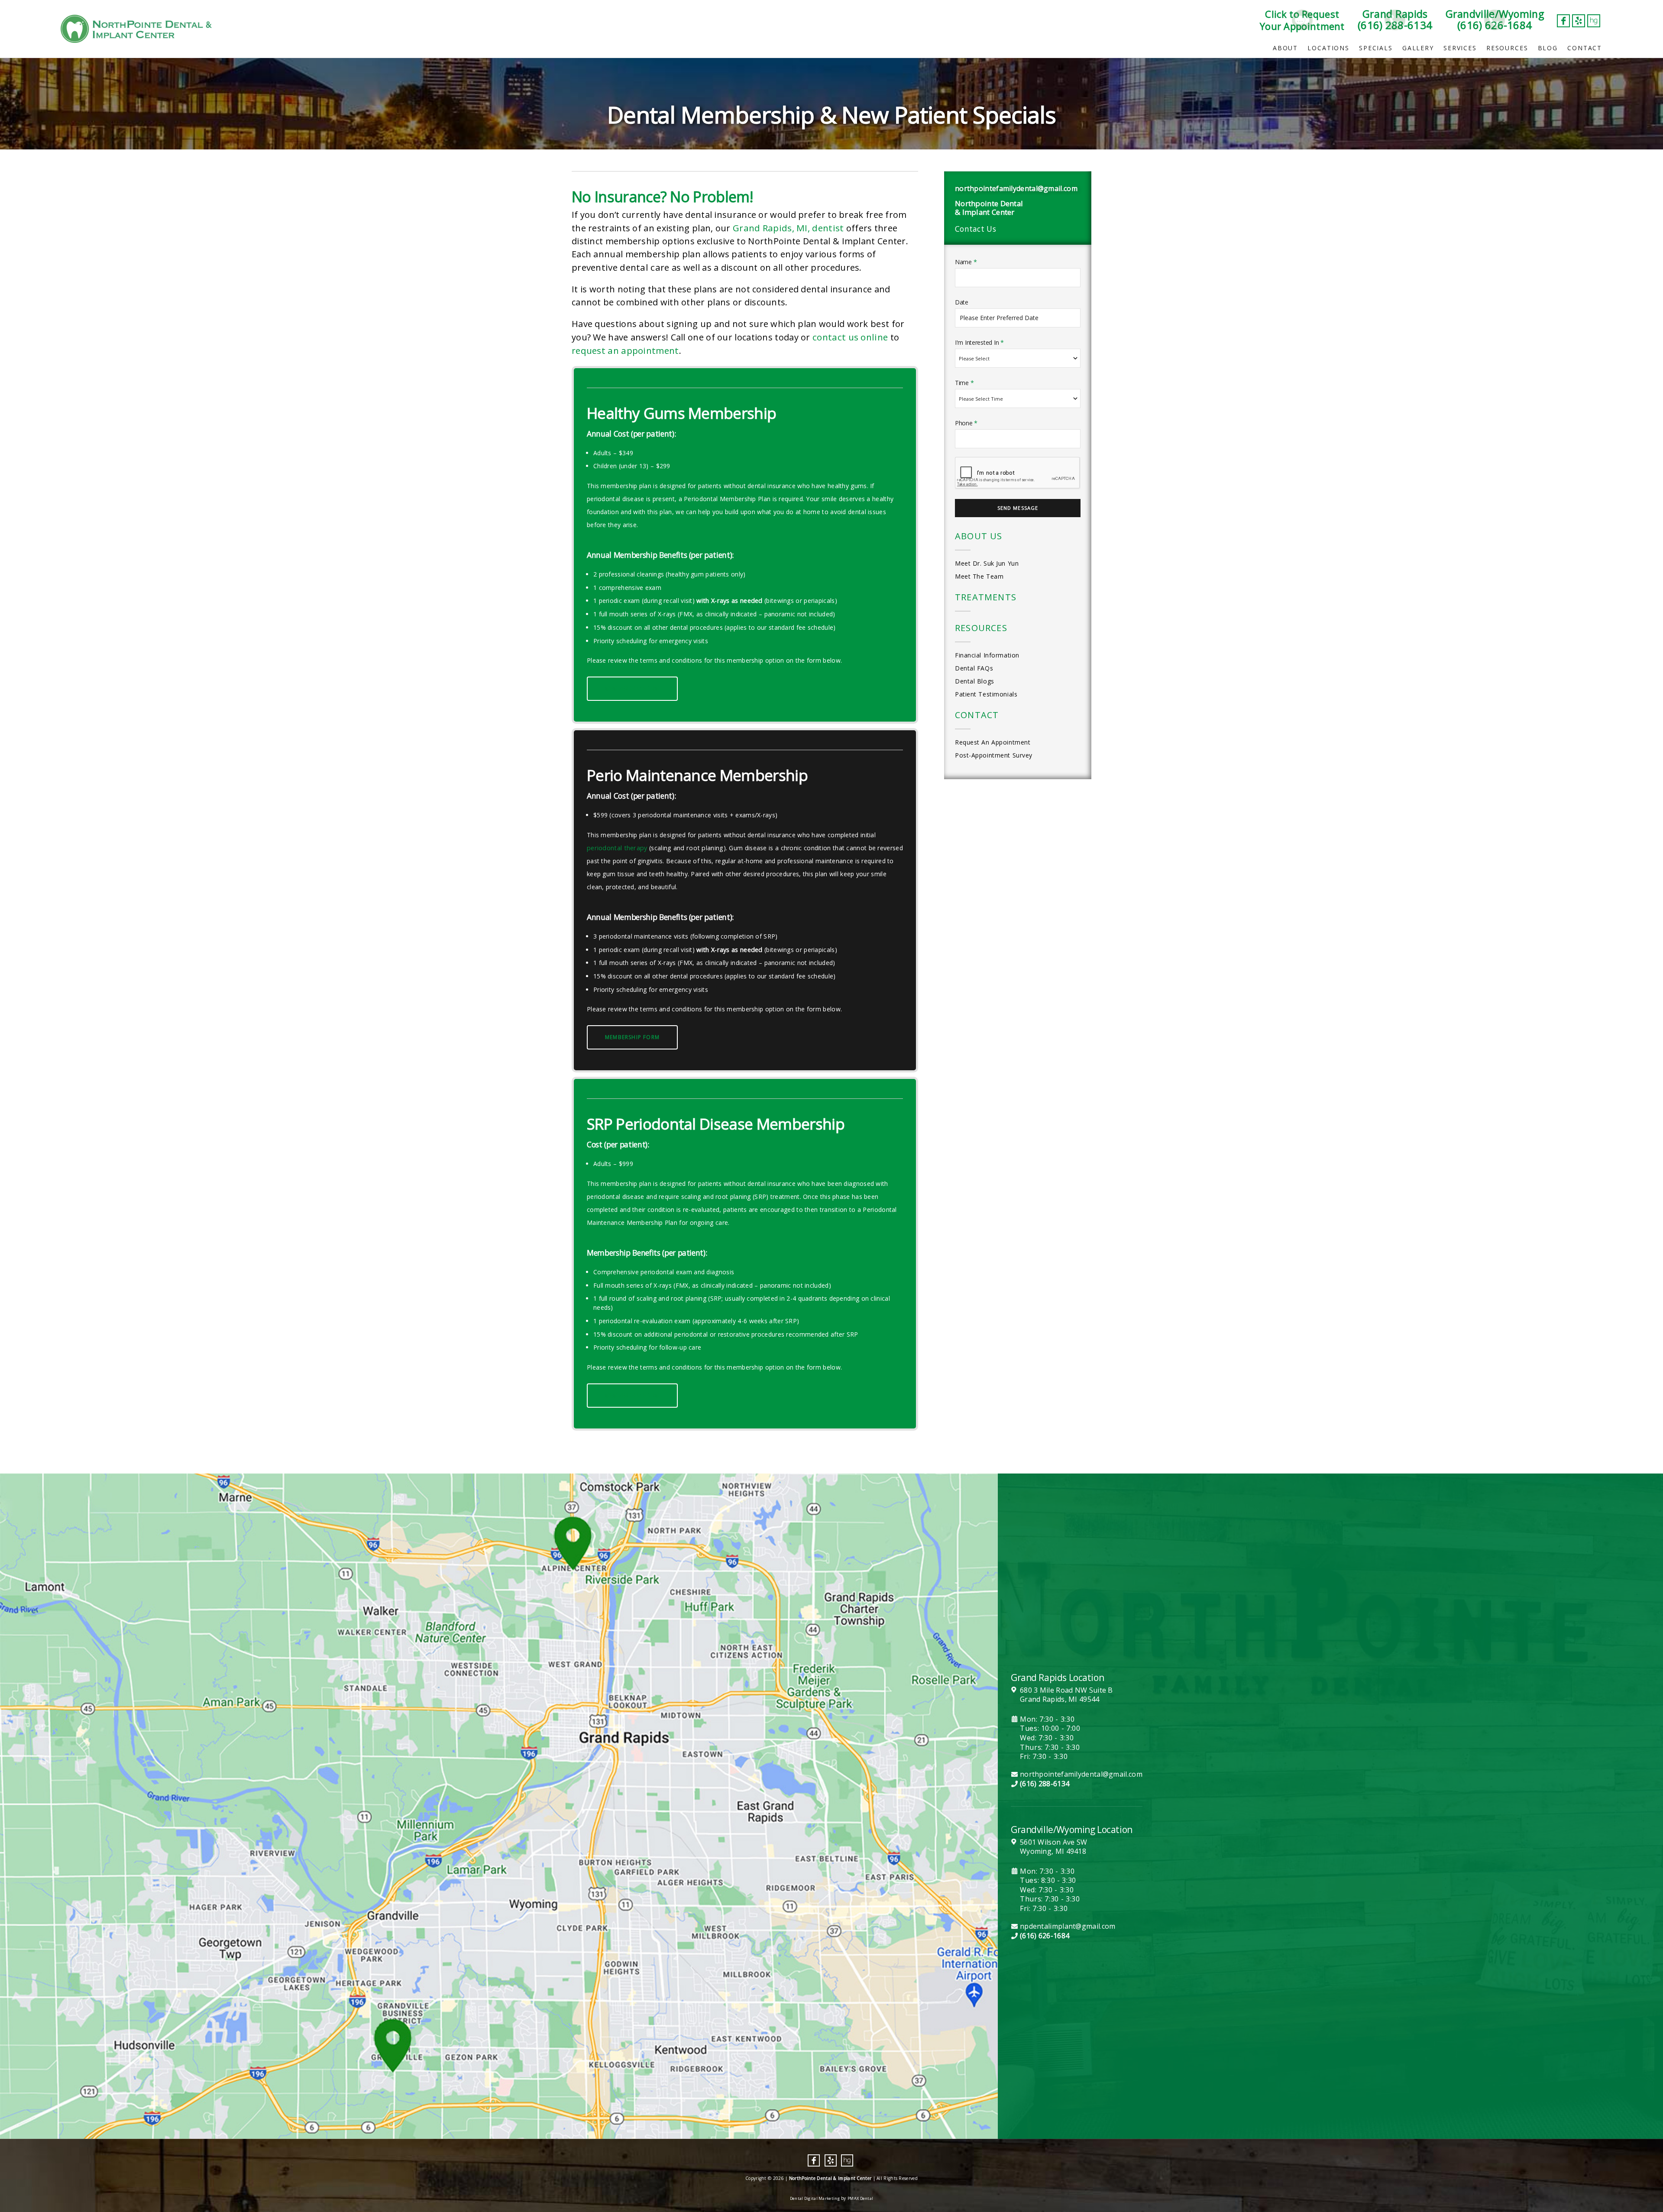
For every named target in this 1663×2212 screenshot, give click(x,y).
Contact (1585, 48)
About (1285, 48)
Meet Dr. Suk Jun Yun (987, 563)
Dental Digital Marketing (815, 2198)
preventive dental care (621, 267)
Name (966, 262)
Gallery (1418, 48)
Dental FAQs (974, 668)
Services (1460, 48)
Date (962, 302)
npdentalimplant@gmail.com (1068, 1926)
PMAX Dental (860, 2198)
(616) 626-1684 (1045, 1936)
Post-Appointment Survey (994, 755)
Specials (1376, 48)
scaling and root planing (687, 848)
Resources (1507, 48)
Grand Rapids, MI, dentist (788, 228)
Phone (966, 423)
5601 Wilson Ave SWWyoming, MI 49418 (1053, 1847)
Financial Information (987, 655)
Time (964, 383)
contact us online (850, 337)
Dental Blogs (975, 681)
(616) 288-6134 (1045, 1784)
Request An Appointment (993, 742)
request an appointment (625, 350)
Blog (1548, 48)
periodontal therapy (617, 848)
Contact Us (975, 229)
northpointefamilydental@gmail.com (1016, 188)
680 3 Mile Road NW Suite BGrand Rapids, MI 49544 (1066, 1695)
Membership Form (632, 688)
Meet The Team (979, 576)
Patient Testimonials (986, 694)
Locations (1328, 48)
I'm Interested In (979, 342)
